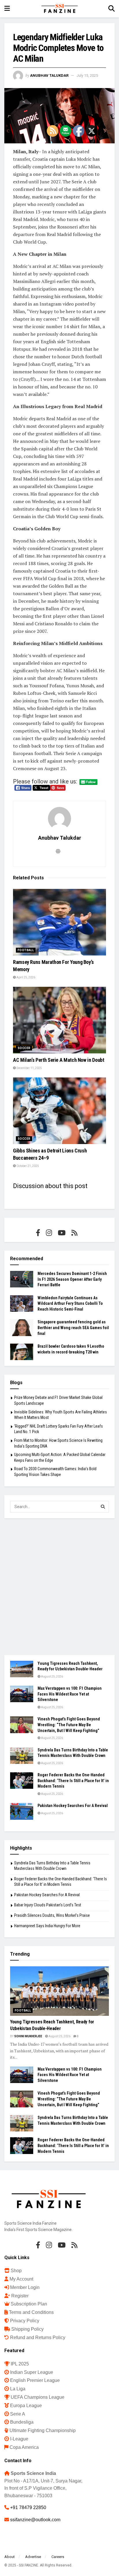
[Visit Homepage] (59, 9)
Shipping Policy (27, 2329)
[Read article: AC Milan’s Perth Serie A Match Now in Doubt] (59, 1020)
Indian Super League (32, 2372)
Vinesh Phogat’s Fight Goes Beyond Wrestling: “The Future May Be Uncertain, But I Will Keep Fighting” (69, 1725)
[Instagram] (49, 1233)
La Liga (18, 2389)
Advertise (33, 2557)
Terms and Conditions (31, 2312)
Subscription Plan (29, 2304)
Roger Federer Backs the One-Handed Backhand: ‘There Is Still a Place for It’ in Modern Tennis (73, 1781)
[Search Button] (111, 9)
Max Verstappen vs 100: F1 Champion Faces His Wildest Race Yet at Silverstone (70, 1694)
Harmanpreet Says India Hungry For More (47, 1926)
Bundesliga (22, 2422)
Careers (58, 2557)
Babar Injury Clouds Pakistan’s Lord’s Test (48, 1905)
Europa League (26, 2406)
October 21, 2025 (27, 1166)
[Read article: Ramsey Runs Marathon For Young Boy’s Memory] (59, 922)
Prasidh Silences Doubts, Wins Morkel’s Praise (52, 1915)
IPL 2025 (20, 2364)
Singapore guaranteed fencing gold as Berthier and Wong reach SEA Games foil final (73, 1328)
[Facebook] (38, 1233)
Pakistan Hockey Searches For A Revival (73, 1806)
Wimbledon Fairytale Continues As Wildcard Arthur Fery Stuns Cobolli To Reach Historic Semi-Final (70, 1303)
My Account (21, 2279)
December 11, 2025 (29, 1068)
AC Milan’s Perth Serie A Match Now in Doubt (59, 1060)
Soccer (24, 1048)
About (10, 2557)
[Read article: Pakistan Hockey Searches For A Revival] (22, 1811)
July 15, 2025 (87, 75)
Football (26, 950)
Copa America (24, 2447)
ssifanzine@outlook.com (35, 2520)
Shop (16, 2271)
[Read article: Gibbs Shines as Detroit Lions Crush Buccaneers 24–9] (59, 1111)
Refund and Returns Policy (38, 2337)
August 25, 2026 (52, 1677)
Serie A (18, 2414)
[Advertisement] (59, 1587)
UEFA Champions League (38, 2397)
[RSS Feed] (74, 1233)
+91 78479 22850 (28, 2508)
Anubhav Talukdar (49, 75)
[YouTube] (62, 1233)
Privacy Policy (25, 2321)
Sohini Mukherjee (28, 2036)
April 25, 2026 (26, 977)
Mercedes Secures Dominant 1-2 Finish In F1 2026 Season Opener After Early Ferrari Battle (72, 1279)
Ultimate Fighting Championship (43, 2430)
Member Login (25, 2287)
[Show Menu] (7, 9)
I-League (19, 2439)
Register (20, 2296)
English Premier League (35, 2380)
